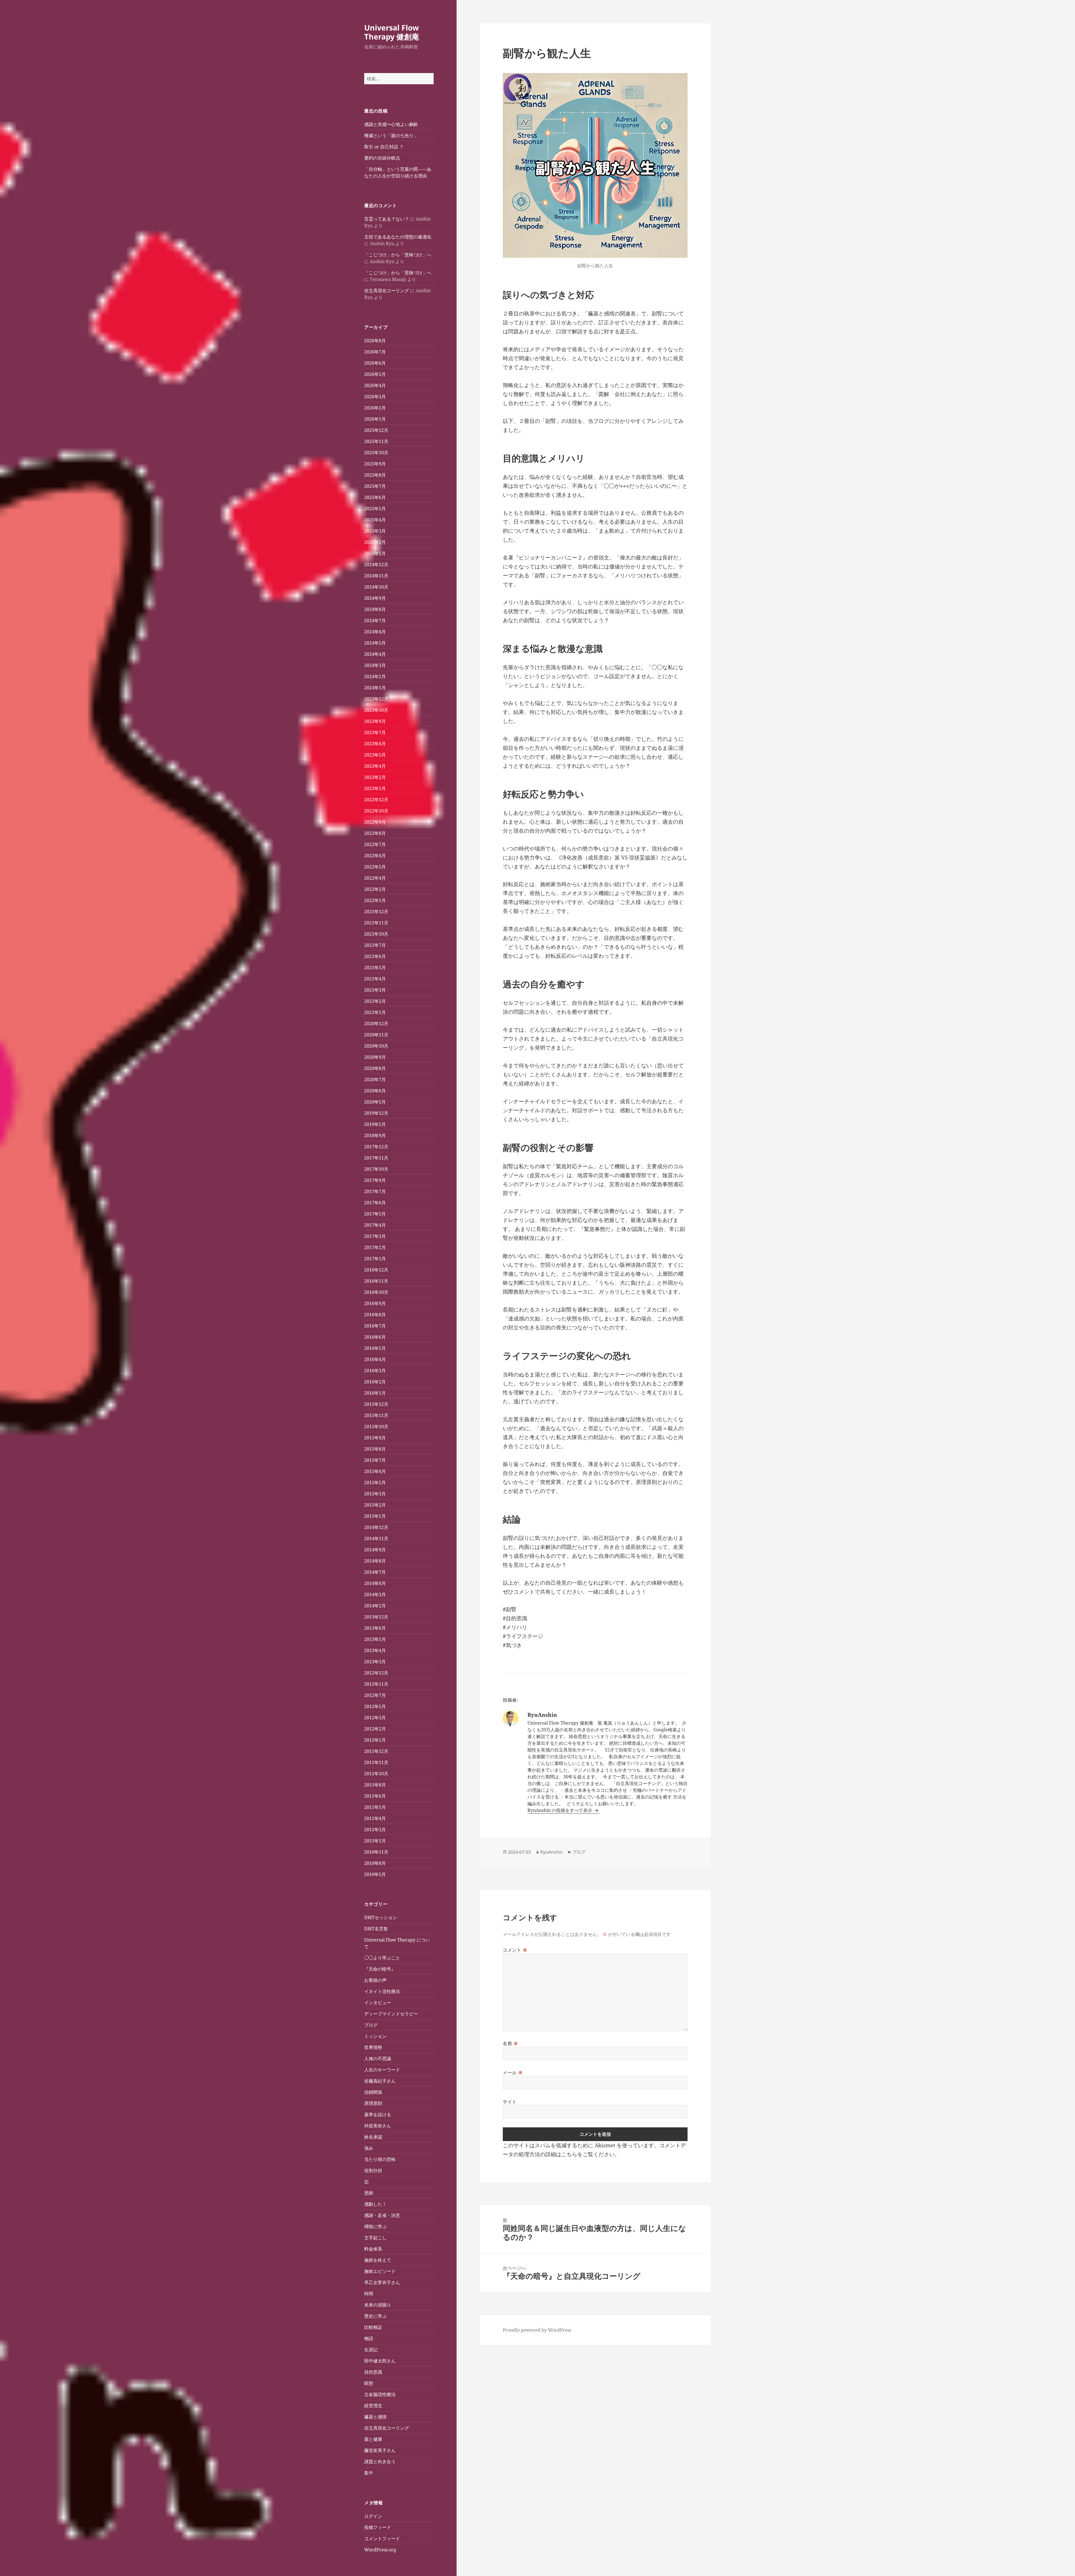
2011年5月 (375, 1807)
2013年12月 (376, 1617)
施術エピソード (380, 2271)
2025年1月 (375, 553)
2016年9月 (375, 1303)
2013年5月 (375, 1639)
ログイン (373, 2516)
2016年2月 (375, 1382)
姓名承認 (373, 2137)
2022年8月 (375, 833)
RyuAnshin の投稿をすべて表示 (560, 1810)
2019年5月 (375, 1124)
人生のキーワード (382, 2070)
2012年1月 (375, 1740)
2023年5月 (375, 755)
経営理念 (373, 2406)
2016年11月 (376, 1281)
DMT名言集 (376, 1929)
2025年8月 (375, 475)
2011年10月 (376, 1774)
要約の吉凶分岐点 (382, 158)
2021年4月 (375, 979)
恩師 (369, 2193)
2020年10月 (376, 1046)
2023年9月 (375, 721)
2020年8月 (375, 1068)
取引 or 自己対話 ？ (384, 147)
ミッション (375, 2036)
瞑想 (369, 2383)
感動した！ (375, 2204)
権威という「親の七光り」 (391, 135)
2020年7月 (375, 1079)
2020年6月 (375, 1091)
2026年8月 (375, 341)
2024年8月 (375, 609)
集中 (369, 2473)
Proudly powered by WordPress (537, 2330)
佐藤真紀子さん (380, 2081)
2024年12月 (376, 565)
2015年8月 (375, 1449)
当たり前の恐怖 (380, 2159)
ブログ (371, 2025)
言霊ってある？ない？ (387, 219)
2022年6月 (375, 856)
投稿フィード (378, 2527)
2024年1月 (375, 688)
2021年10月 (376, 934)
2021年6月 (375, 956)
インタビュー (378, 2003)
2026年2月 (375, 408)
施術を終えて (378, 2260)
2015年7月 (375, 1460)
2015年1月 (375, 1516)
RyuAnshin (551, 1852)
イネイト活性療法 (382, 1991)
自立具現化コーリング (387, 291)
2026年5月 (375, 374)
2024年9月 (375, 598)
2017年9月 (375, 1180)
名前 (510, 2043)
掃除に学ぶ (375, 2226)
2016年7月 (375, 1326)
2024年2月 (375, 676)
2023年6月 (375, 744)
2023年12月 (376, 699)
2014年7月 (375, 1572)
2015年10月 (376, 1427)
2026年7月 (375, 352)
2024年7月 (375, 620)
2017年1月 (375, 1259)
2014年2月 (375, 1606)
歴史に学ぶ (375, 2316)
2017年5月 (375, 1214)
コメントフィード (382, 2538)
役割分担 (373, 2170)
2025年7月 (375, 486)
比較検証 (373, 2327)
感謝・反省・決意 (382, 2215)
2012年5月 (375, 1706)
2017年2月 (375, 1247)
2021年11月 (376, 923)
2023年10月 (376, 710)
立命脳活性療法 (380, 2394)
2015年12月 (376, 1404)
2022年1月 (375, 900)
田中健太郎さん (380, 2361)
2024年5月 (375, 643)
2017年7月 (375, 1191)
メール (513, 2072)
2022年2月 (375, 889)
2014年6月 (375, 1583)
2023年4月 (375, 766)
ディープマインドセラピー (391, 2014)
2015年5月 (375, 1483)
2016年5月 (375, 1348)
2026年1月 (375, 419)
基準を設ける (378, 2114)
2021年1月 (375, 1012)
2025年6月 (375, 497)
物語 (369, 2338)
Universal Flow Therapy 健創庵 (392, 32)
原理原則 (373, 2103)
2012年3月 (375, 1718)
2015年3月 (375, 1494)
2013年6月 (375, 1628)
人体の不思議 (378, 2059)
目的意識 (373, 2372)
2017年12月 (376, 1147)
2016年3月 (375, 1371)
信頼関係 (373, 2092)
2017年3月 (375, 1236)
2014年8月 (375, 1561)
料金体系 (373, 2249)
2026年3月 (375, 397)
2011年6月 (375, 1796)
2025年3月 (375, 531)
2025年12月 (376, 430)
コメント (515, 1950)
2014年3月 (375, 1594)
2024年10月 (376, 587)
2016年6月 (375, 1337)
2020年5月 (375, 1102)
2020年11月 (376, 1035)
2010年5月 (375, 1874)
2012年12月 (376, 1673)
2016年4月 (375, 1359)
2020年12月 (376, 1024)
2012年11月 (376, 1684)
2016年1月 (375, 1393)
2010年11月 (376, 1852)
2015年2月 (375, 1505)
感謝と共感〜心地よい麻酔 (391, 124)
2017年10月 (376, 1169)
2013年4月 (375, 1650)
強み (369, 2148)
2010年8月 (375, 1863)
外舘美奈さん (378, 2126)
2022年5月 (375, 867)
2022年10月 (376, 811)
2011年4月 (375, 1818)
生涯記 (371, 2350)
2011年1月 (375, 1841)
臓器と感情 (375, 2417)
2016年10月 (376, 1292)
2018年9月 (375, 1135)
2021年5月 (375, 968)
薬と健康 (373, 2439)
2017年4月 (375, 1225)
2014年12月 (376, 1527)
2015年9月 (375, 1438)
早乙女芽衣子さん (382, 2282)
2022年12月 (376, 800)
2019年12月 (376, 1113)
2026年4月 (375, 385)
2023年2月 (375, 777)
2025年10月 (376, 453)
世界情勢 (373, 2047)
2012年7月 (375, 1695)
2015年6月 (375, 1471)
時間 (369, 2294)
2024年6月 (375, 632)
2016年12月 (376, 1270)
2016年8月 (375, 1315)
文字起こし (375, 2238)
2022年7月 (375, 844)
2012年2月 (375, 1729)
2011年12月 (376, 1751)
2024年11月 (376, 576)
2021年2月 (375, 1001)
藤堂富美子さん (380, 2450)
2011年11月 (376, 1762)
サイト (510, 2102)
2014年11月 (376, 1538)
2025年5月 (375, 509)
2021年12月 (376, 912)
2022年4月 (375, 878)
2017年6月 (375, 1203)
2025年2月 (375, 542)
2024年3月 (375, 665)
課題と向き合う (380, 2462)
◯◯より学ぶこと (382, 1958)
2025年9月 (375, 464)
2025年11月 (376, 441)
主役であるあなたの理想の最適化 (398, 237)
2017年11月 (376, 1158)
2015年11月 (376, 1415)
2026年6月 (375, 363)
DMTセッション (381, 1917)
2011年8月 (375, 1785)
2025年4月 (375, 520)
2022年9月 (375, 822)
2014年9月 (375, 1550)
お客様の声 (375, 1980)
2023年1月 (375, 788)
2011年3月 (375, 1830)
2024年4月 (375, 654)
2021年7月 (375, 945)
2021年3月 (375, 990)
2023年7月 (375, 732)
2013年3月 (375, 1662)
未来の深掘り (378, 2305)
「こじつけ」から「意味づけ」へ (398, 255)
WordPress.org (380, 2550)
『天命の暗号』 (380, 1969)
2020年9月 (375, 1057)
